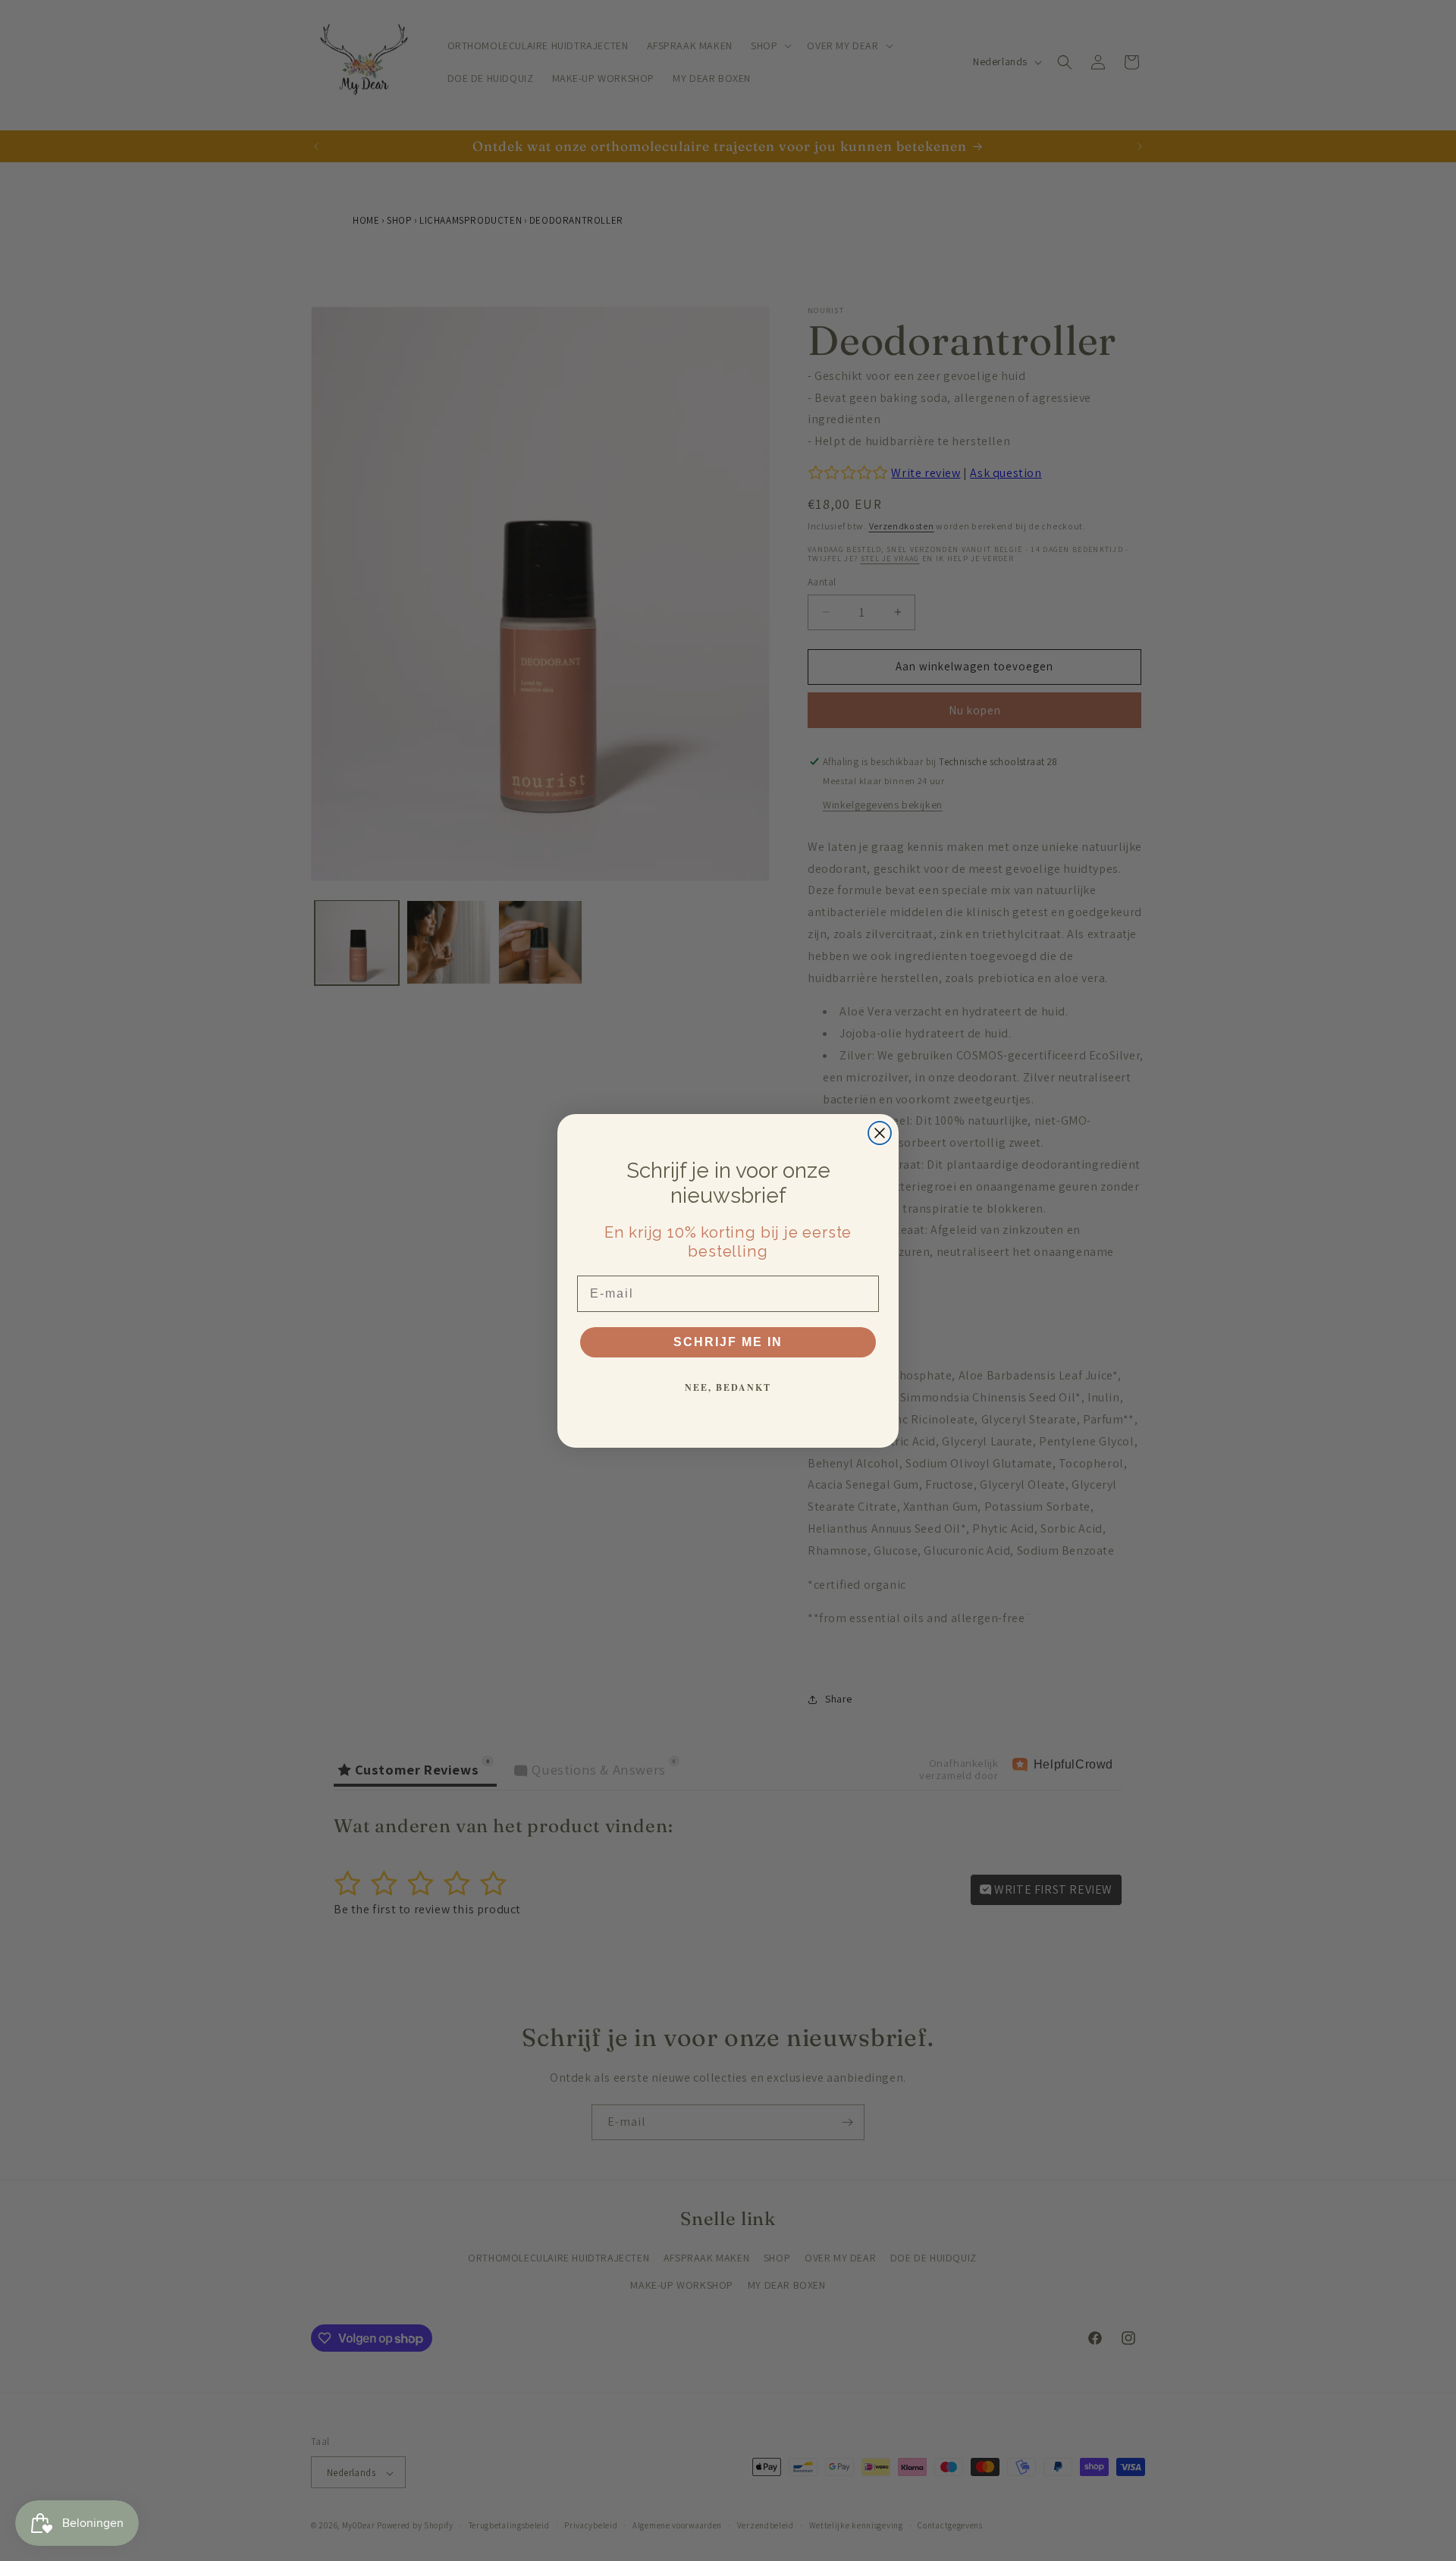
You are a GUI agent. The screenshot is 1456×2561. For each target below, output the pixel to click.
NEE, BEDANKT (728, 1387)
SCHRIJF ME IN (728, 1342)
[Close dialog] (880, 1133)
